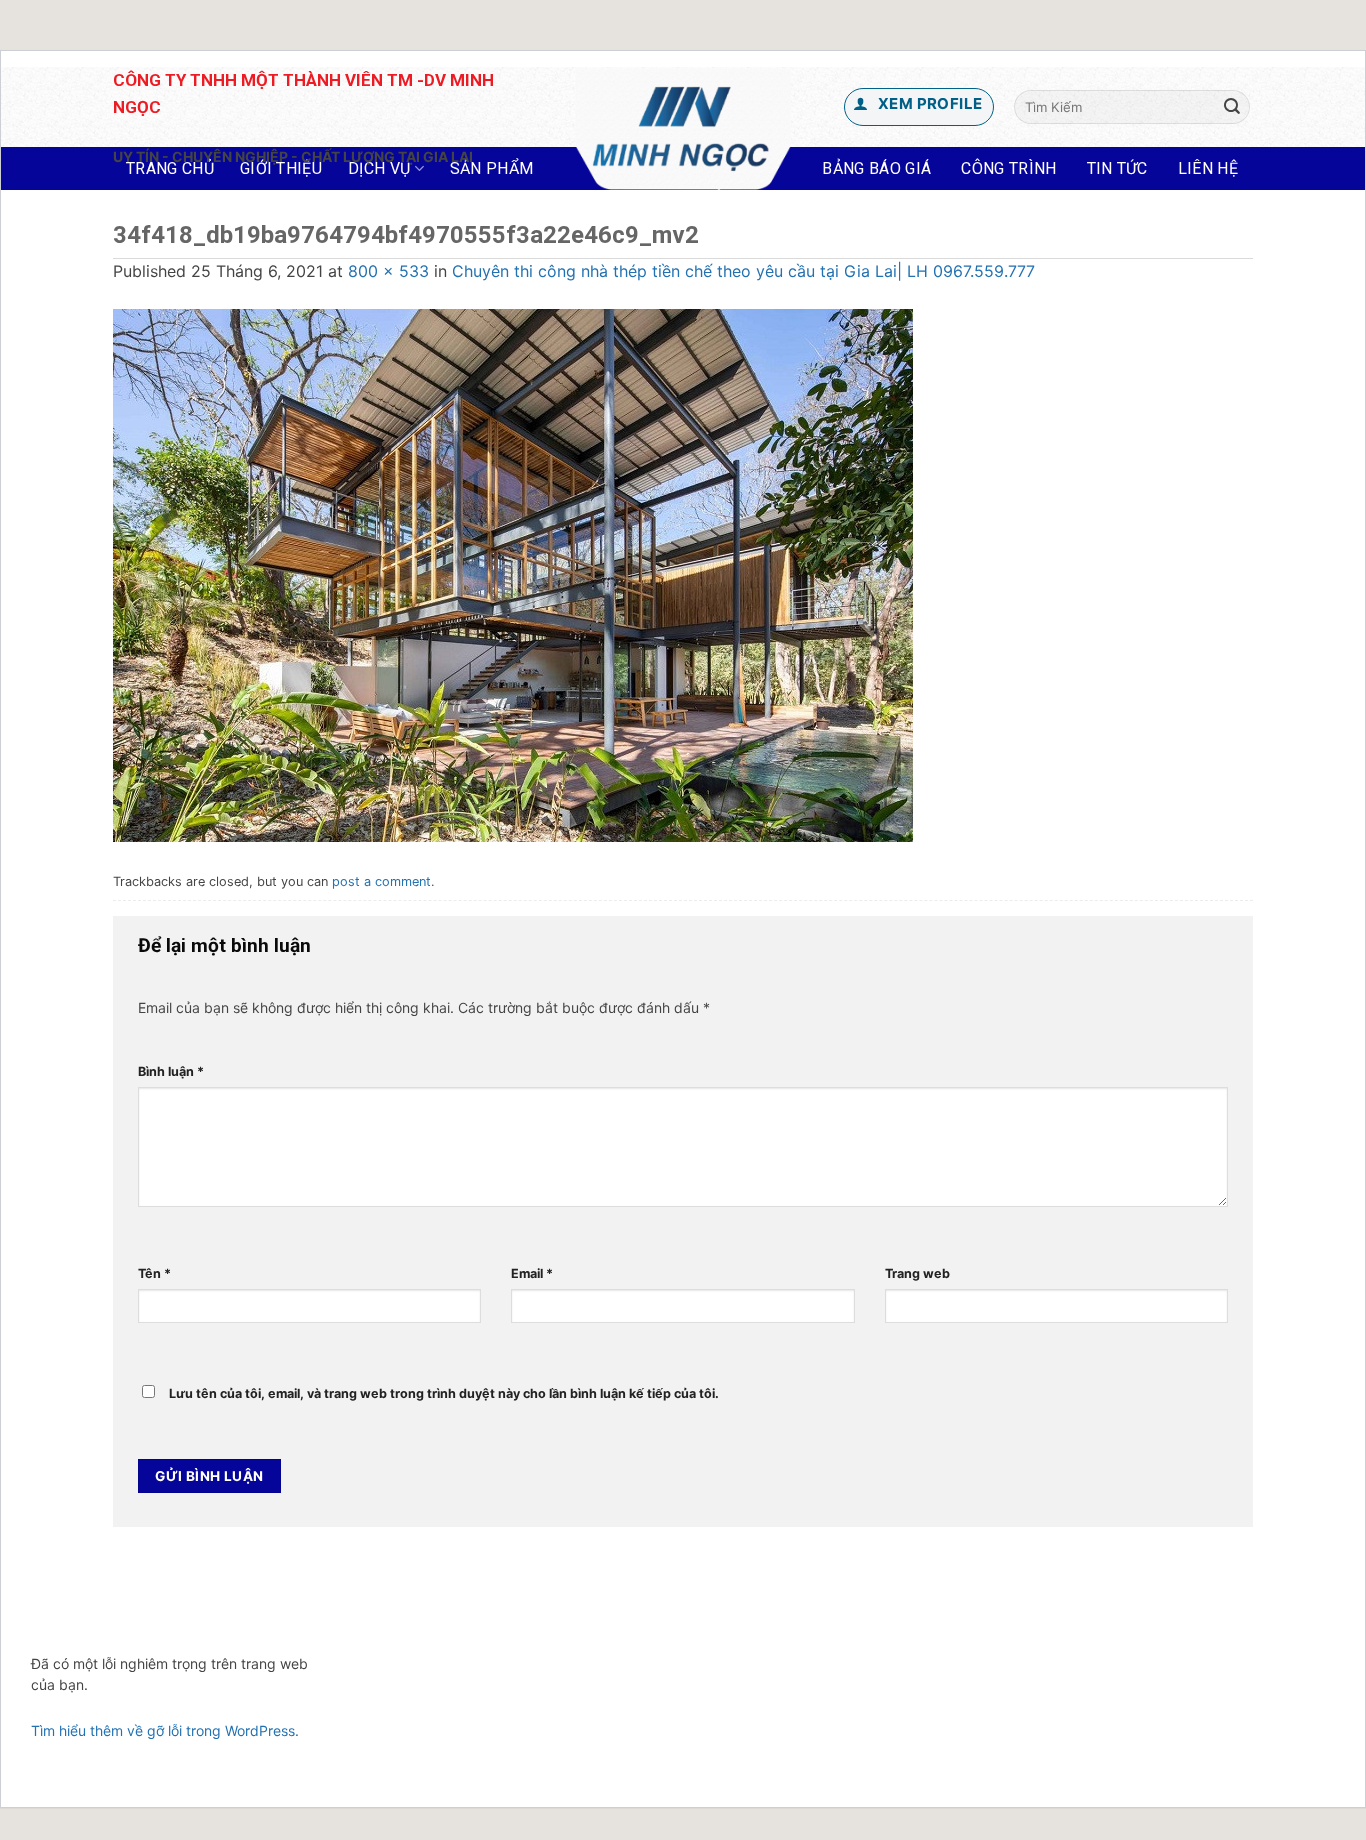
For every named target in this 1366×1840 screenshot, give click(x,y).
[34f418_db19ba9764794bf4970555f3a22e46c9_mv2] (513, 574)
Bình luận (171, 1071)
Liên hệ (1208, 168)
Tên (154, 1273)
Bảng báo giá (876, 168)
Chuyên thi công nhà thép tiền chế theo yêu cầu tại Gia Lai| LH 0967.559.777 (743, 271)
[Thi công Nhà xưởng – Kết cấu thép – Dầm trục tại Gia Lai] (683, 129)
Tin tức (1117, 168)
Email (532, 1273)
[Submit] (1232, 107)
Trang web (917, 1273)
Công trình (1008, 168)
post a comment (381, 881)
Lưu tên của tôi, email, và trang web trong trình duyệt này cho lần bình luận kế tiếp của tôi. (444, 1393)
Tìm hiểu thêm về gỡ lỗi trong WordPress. (165, 1730)
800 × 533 (388, 271)
